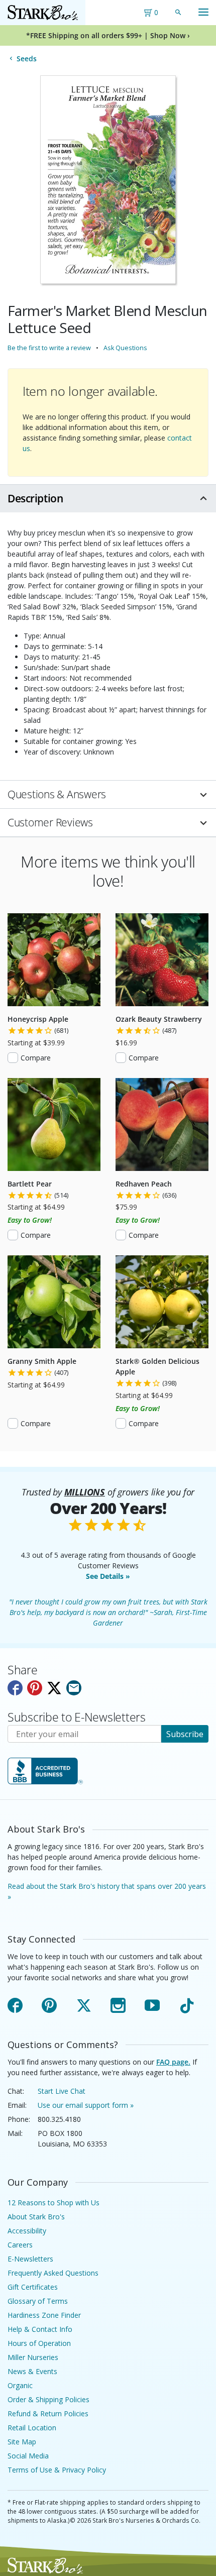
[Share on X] (54, 1688)
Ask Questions (125, 348)
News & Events (32, 2371)
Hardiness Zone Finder (44, 2315)
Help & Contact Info (40, 2329)
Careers (20, 2245)
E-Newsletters (30, 2259)
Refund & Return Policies (48, 2413)
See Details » (108, 1576)
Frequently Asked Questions (53, 2273)
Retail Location (32, 2428)
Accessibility (27, 2231)
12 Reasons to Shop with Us (53, 2203)
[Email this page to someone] (74, 1688)
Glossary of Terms (38, 2301)
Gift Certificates (33, 2287)
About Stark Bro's (36, 2217)
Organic (20, 2385)
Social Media (28, 2456)
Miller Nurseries (33, 2357)
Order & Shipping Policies (48, 2399)
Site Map (22, 2442)
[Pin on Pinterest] (35, 1688)
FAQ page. (173, 2062)
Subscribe (185, 1734)
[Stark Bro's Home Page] (43, 13)
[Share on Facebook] (15, 1688)
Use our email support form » (86, 2105)
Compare (36, 1058)
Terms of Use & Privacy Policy (57, 2470)
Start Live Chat (62, 2091)
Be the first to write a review (49, 348)
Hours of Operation (39, 2343)
